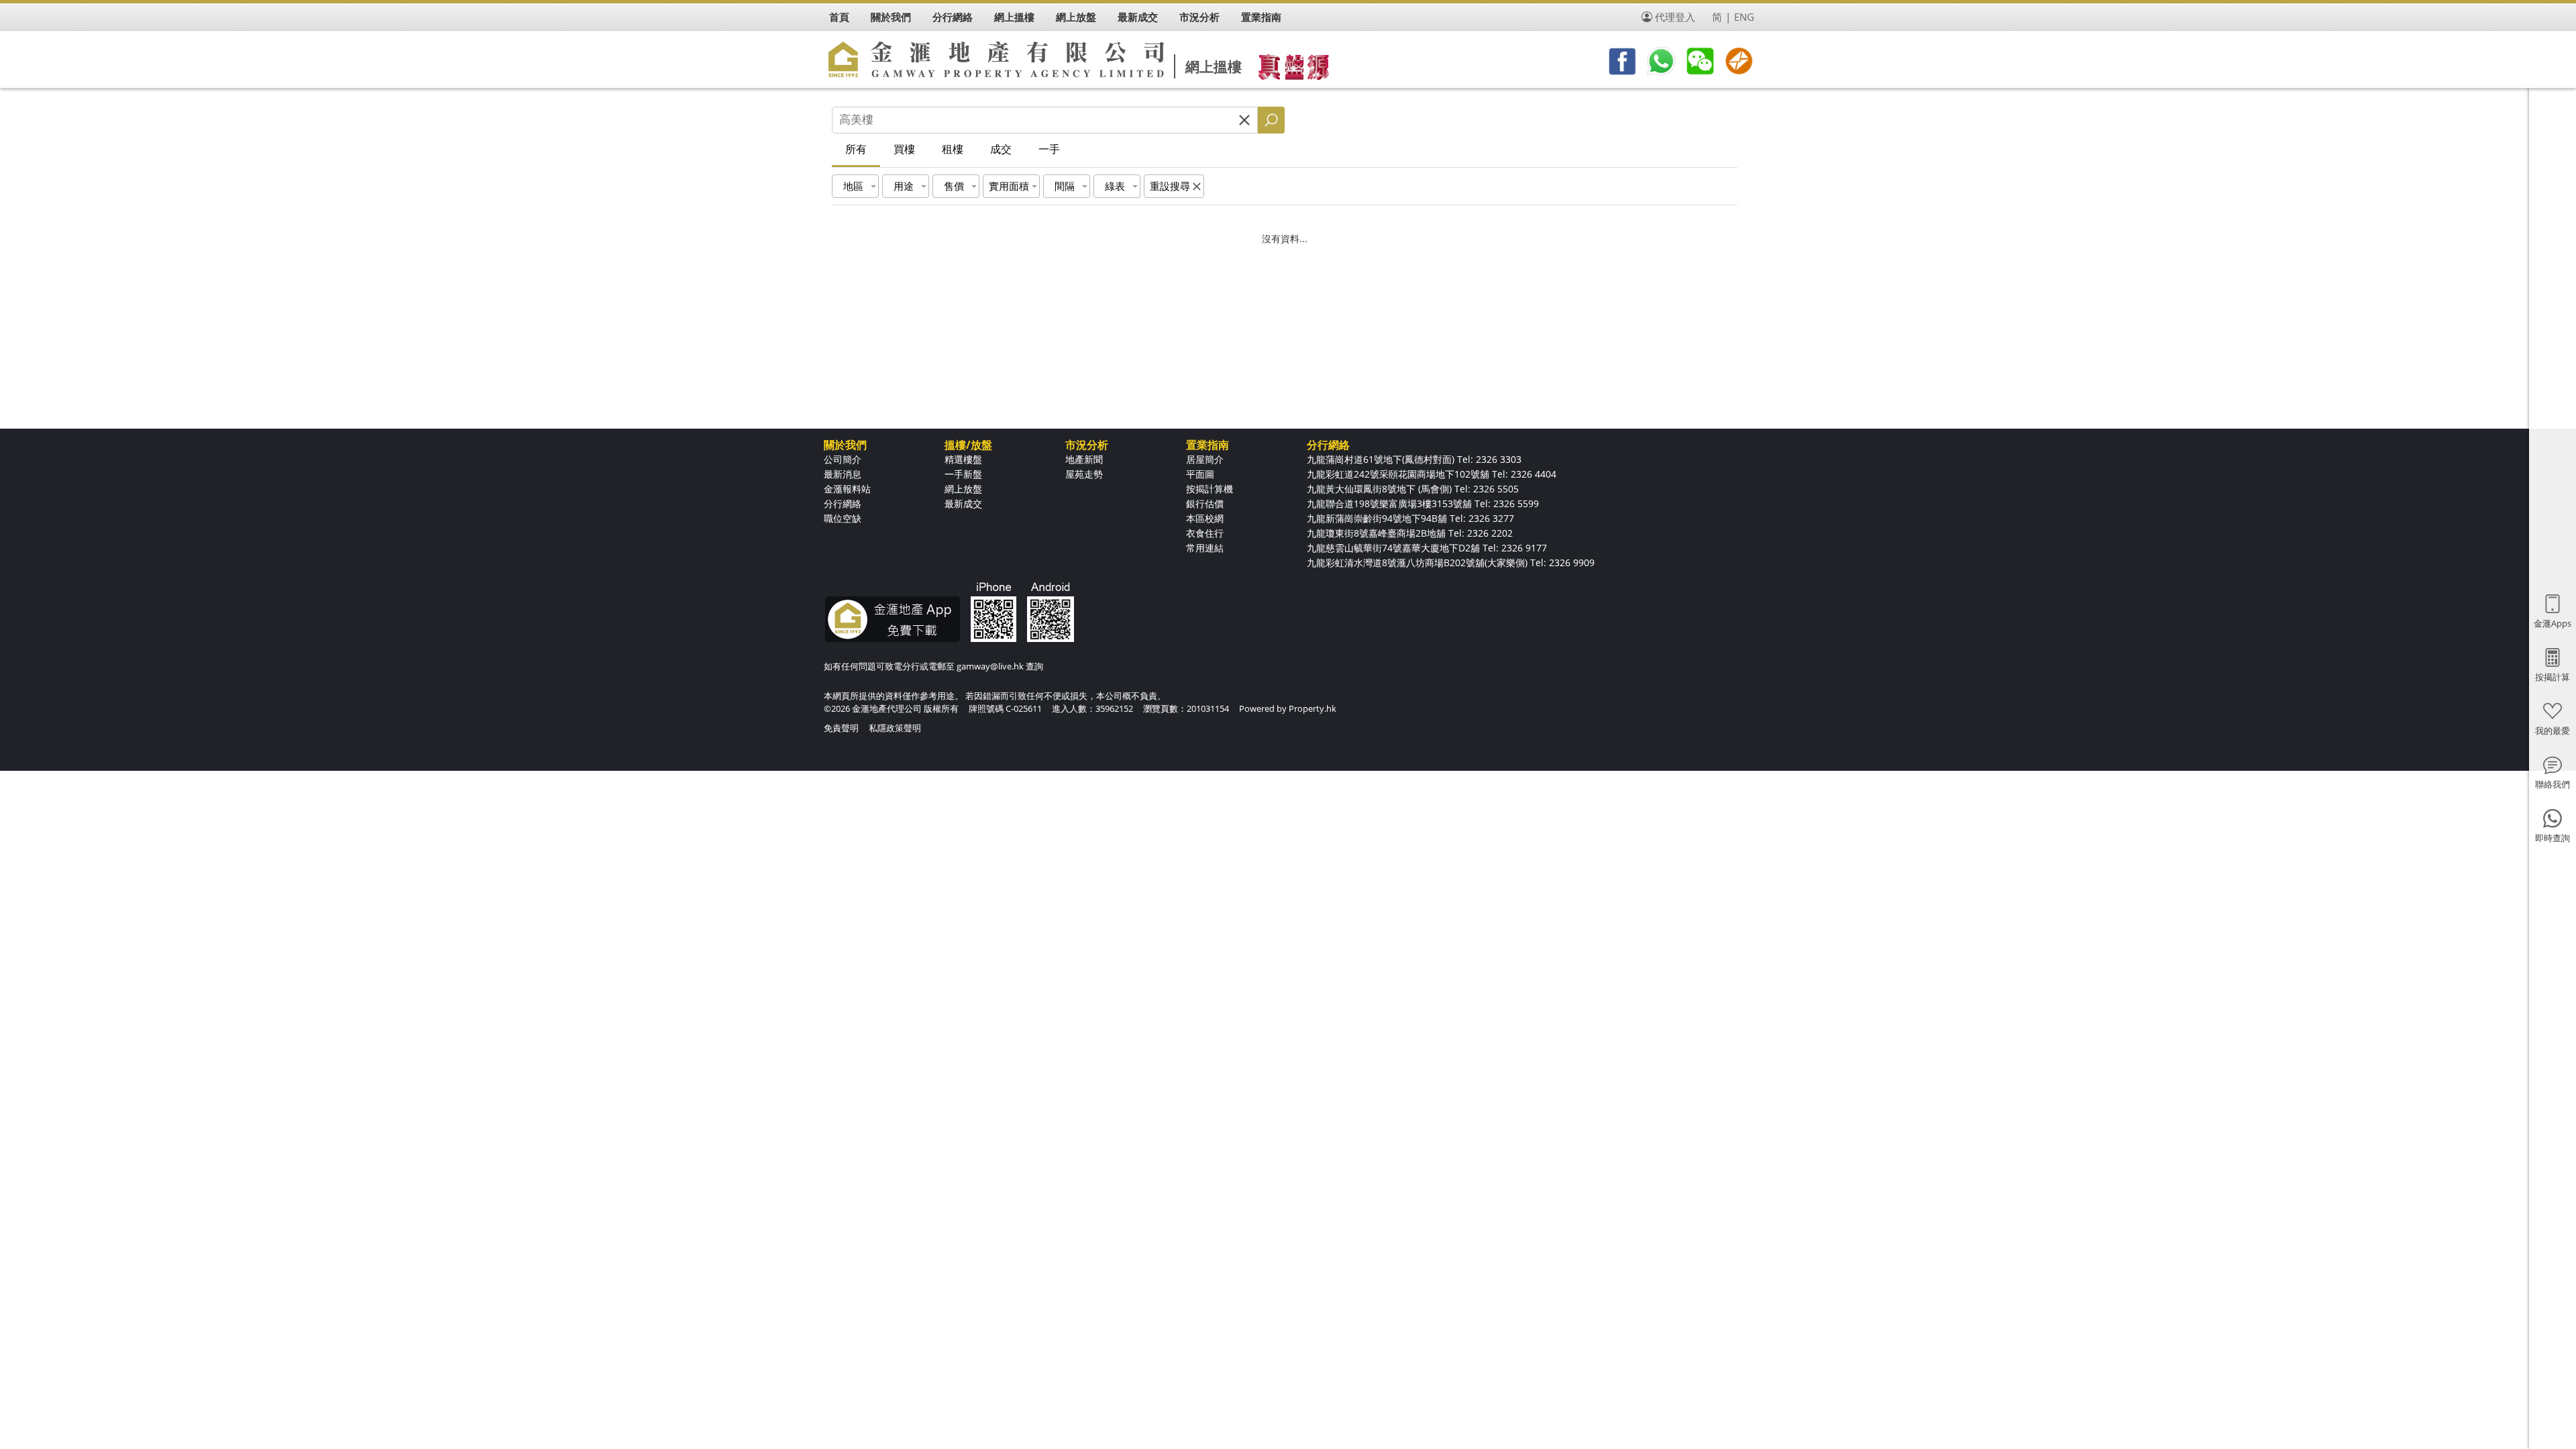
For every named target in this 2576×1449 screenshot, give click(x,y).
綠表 (1115, 186)
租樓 (953, 149)
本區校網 (1205, 518)
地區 (853, 186)
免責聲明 (841, 728)
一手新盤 (963, 474)
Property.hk (1312, 708)
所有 (856, 149)
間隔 (1065, 186)
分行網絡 (843, 503)
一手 (1049, 149)
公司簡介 (843, 459)
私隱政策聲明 (895, 728)
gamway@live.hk (990, 666)
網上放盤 (963, 489)
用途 (904, 186)
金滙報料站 (847, 489)
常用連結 (1205, 548)
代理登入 (1675, 17)
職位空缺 (843, 518)
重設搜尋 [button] (1170, 186)
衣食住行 (1205, 533)
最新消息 (843, 474)
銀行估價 (1205, 503)
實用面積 (1009, 186)
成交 (1001, 149)
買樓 (904, 149)
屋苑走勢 (1084, 474)
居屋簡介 (1205, 459)
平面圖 (1200, 474)
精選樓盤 (963, 459)
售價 (954, 186)
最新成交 (963, 503)
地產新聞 (1084, 459)
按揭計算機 (1210, 489)
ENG (1744, 17)
